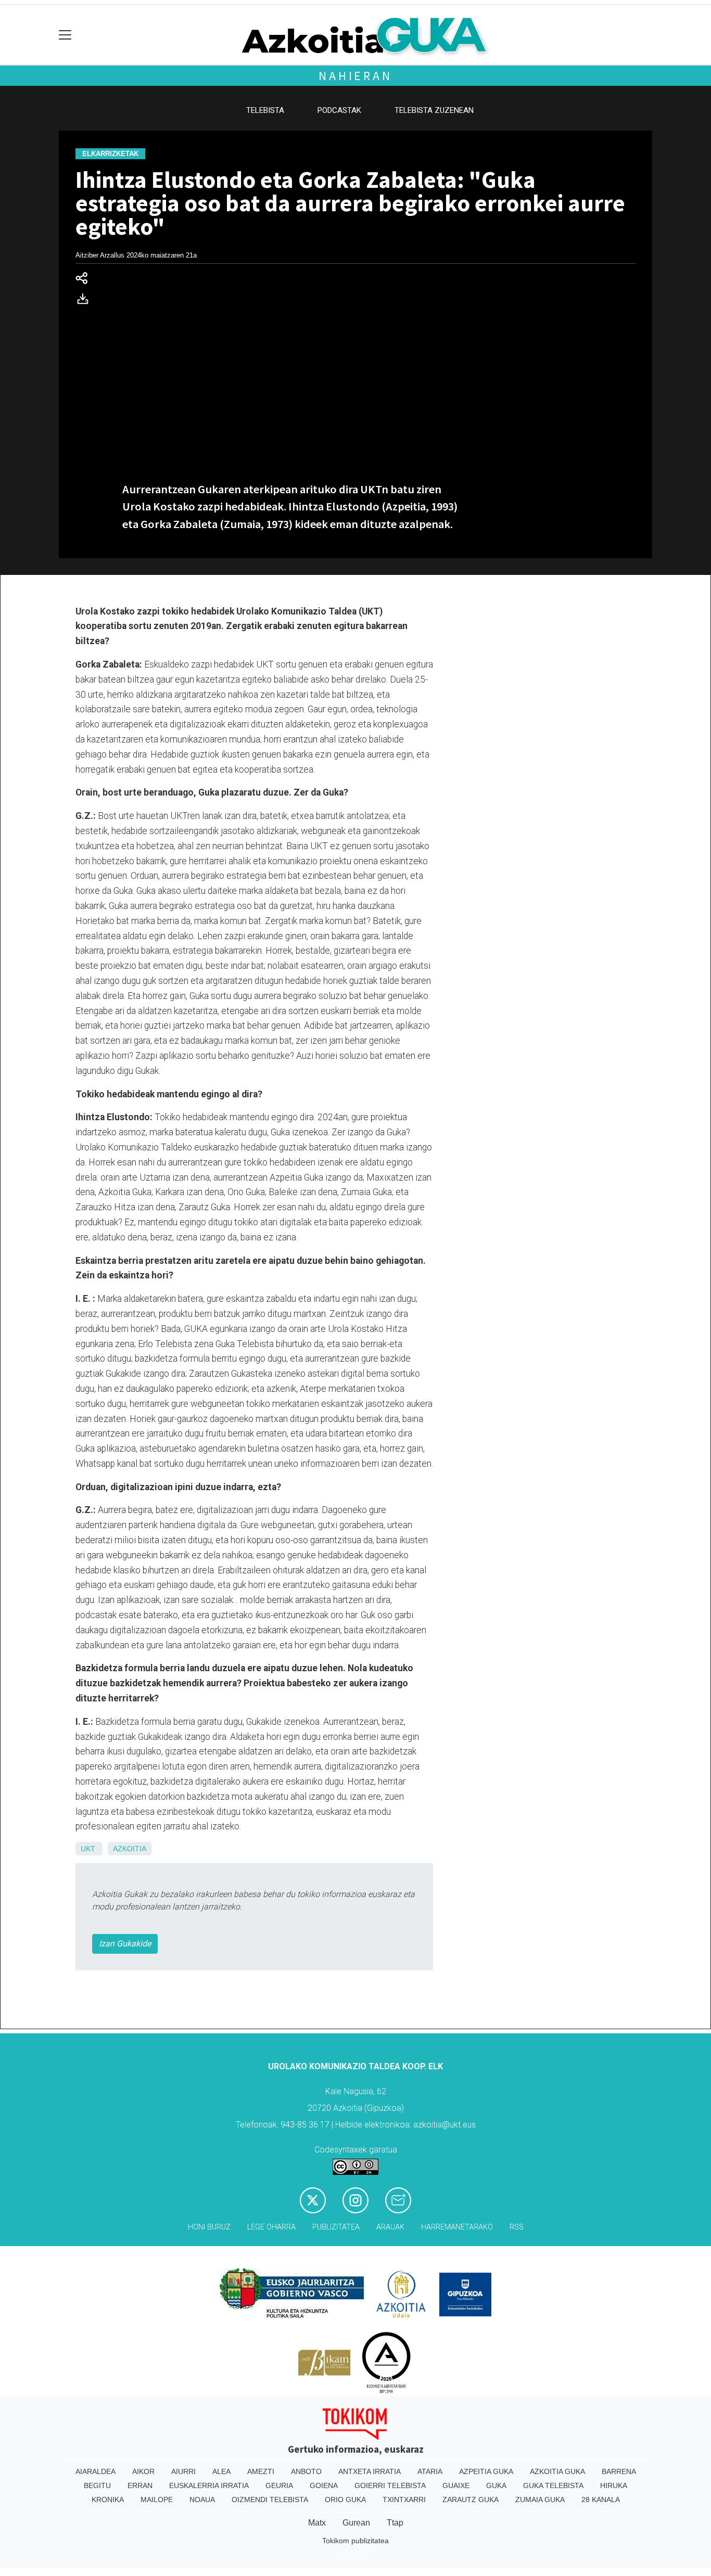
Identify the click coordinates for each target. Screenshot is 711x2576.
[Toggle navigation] (65, 35)
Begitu (97, 2485)
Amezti (261, 2471)
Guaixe (456, 2485)
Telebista (265, 110)
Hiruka (614, 2485)
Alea (221, 2471)
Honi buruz (209, 2227)
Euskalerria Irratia (209, 2485)
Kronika (108, 2500)
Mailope (157, 2500)
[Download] (86, 301)
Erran (140, 2485)
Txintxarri (404, 2500)
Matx (317, 2523)
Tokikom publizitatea (355, 2541)
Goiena (324, 2485)
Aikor (143, 2471)
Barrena (619, 2471)
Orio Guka (345, 2500)
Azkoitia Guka (557, 2471)
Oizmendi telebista (270, 2500)
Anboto (306, 2471)
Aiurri (183, 2471)
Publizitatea (336, 2227)
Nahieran (355, 76)
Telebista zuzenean (434, 110)
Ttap (395, 2523)
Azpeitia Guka (486, 2471)
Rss (517, 2227)
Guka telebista (553, 2485)
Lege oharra (271, 2227)
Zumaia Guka (540, 2500)
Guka (496, 2485)
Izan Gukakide (125, 1944)
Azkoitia (130, 1849)
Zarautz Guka (471, 2500)
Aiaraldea (96, 2471)
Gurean (356, 2523)
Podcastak (339, 110)
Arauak (390, 2227)
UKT (88, 1849)
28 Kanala (601, 2500)
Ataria (430, 2471)
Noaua (202, 2500)
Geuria (279, 2485)
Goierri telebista (390, 2485)
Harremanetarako (457, 2227)
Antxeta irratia (370, 2471)
